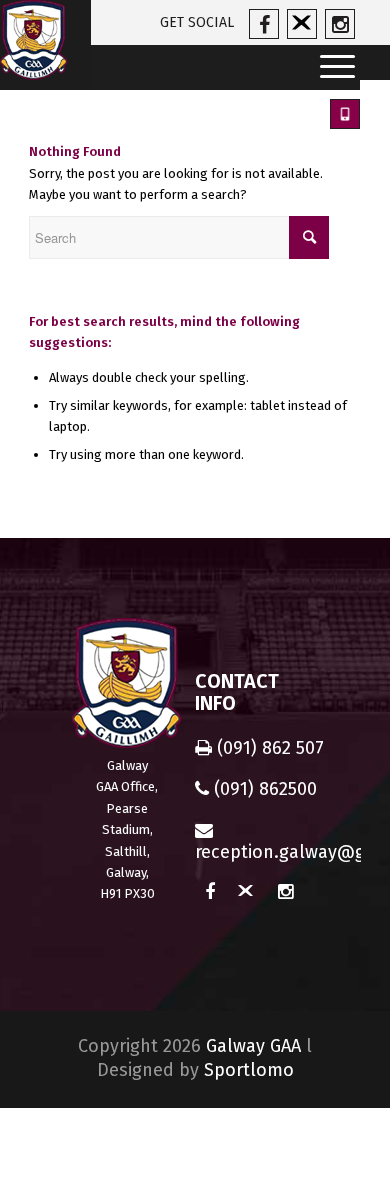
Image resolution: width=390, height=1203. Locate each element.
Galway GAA (253, 1046)
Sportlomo (249, 1070)
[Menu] (331, 67)
